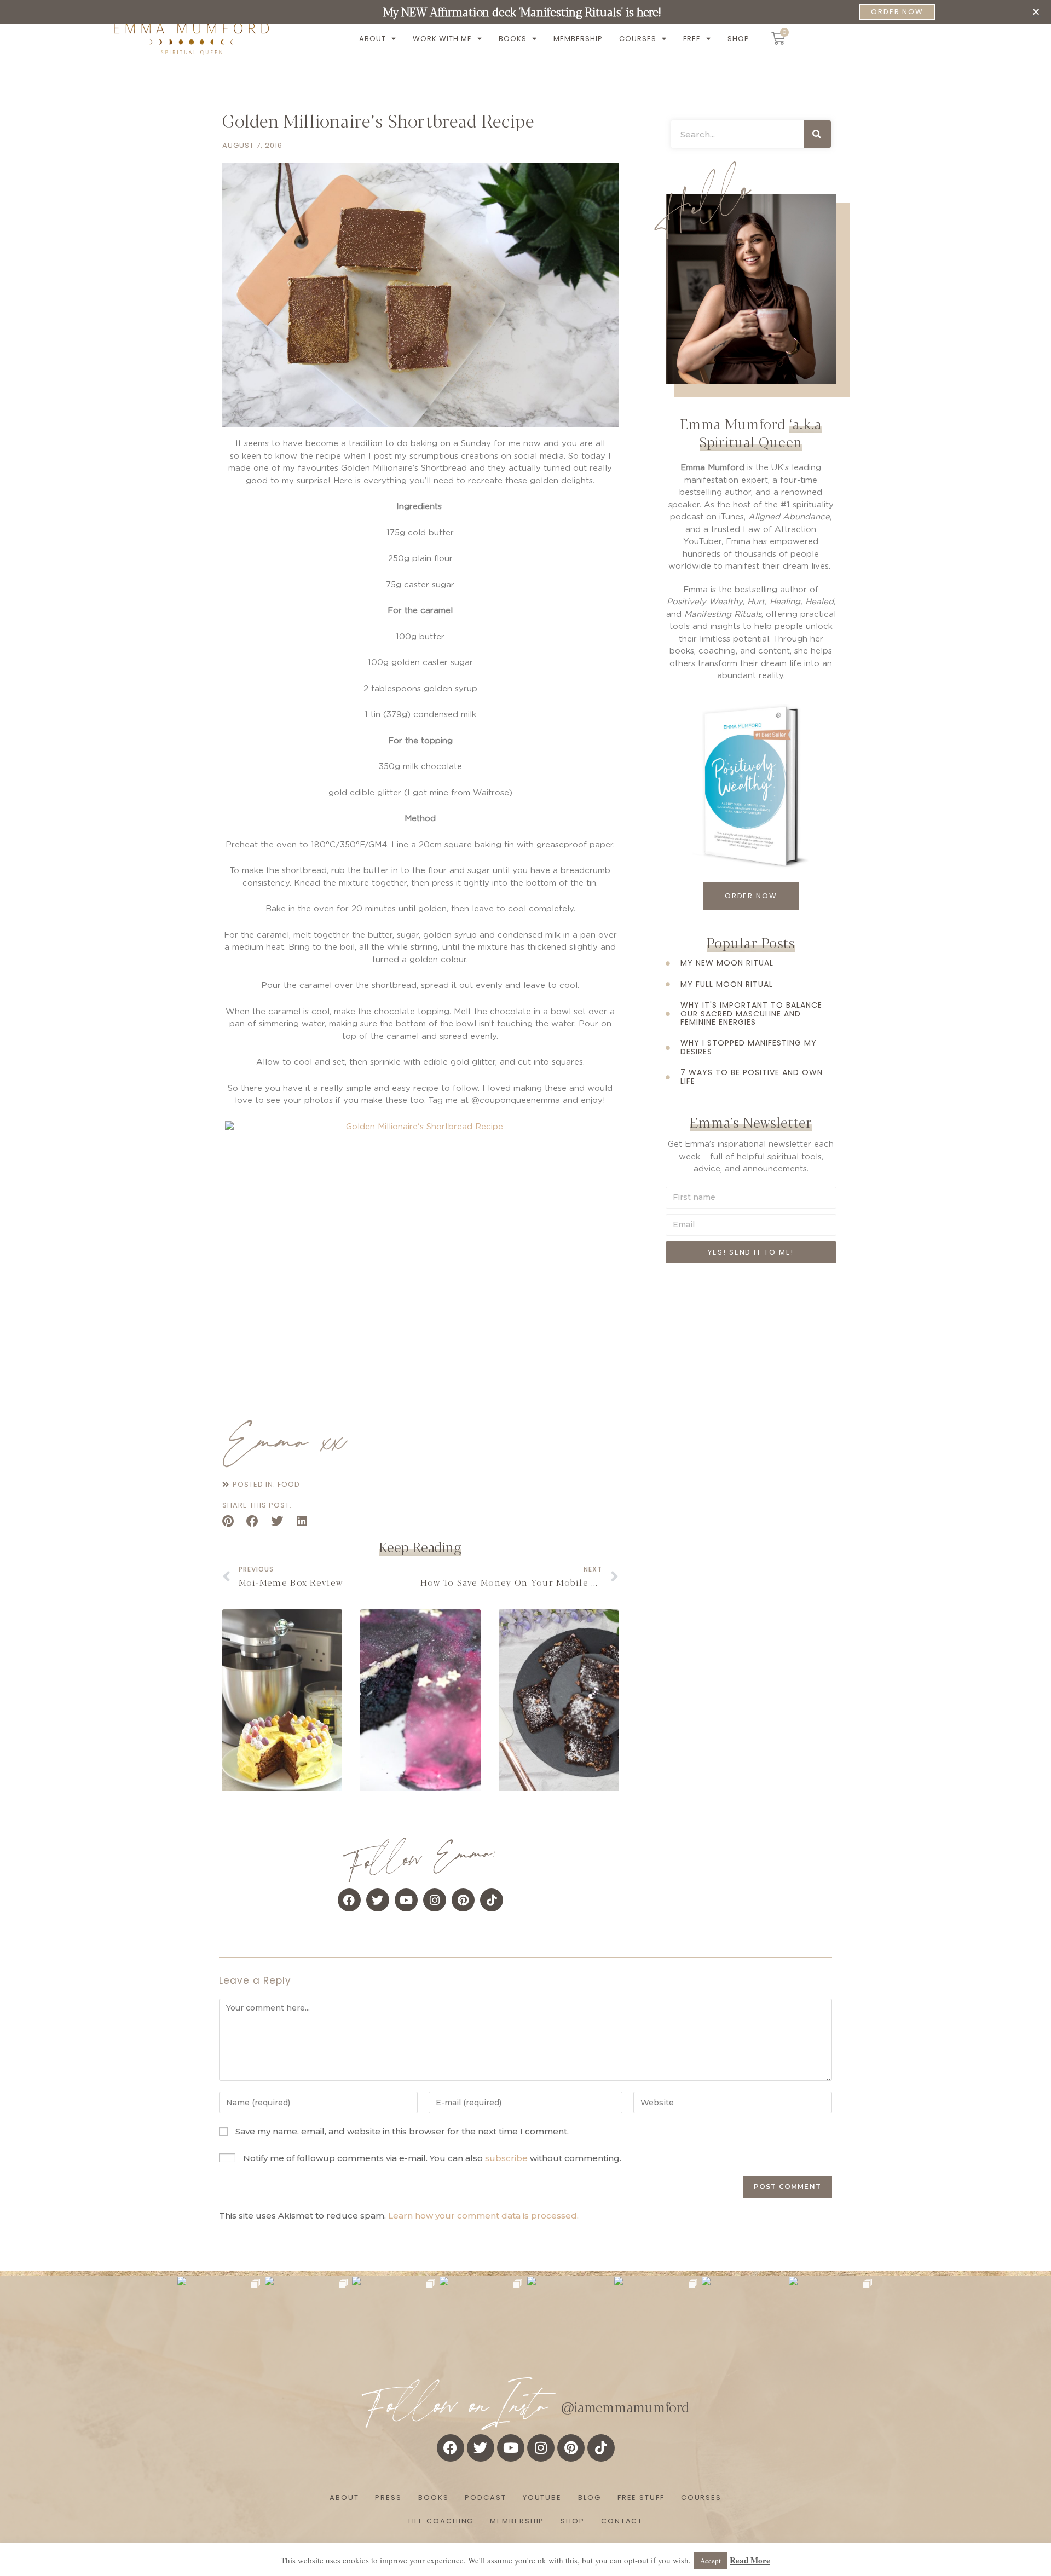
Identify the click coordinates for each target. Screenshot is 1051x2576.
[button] (1036, 12)
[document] (525, 1288)
